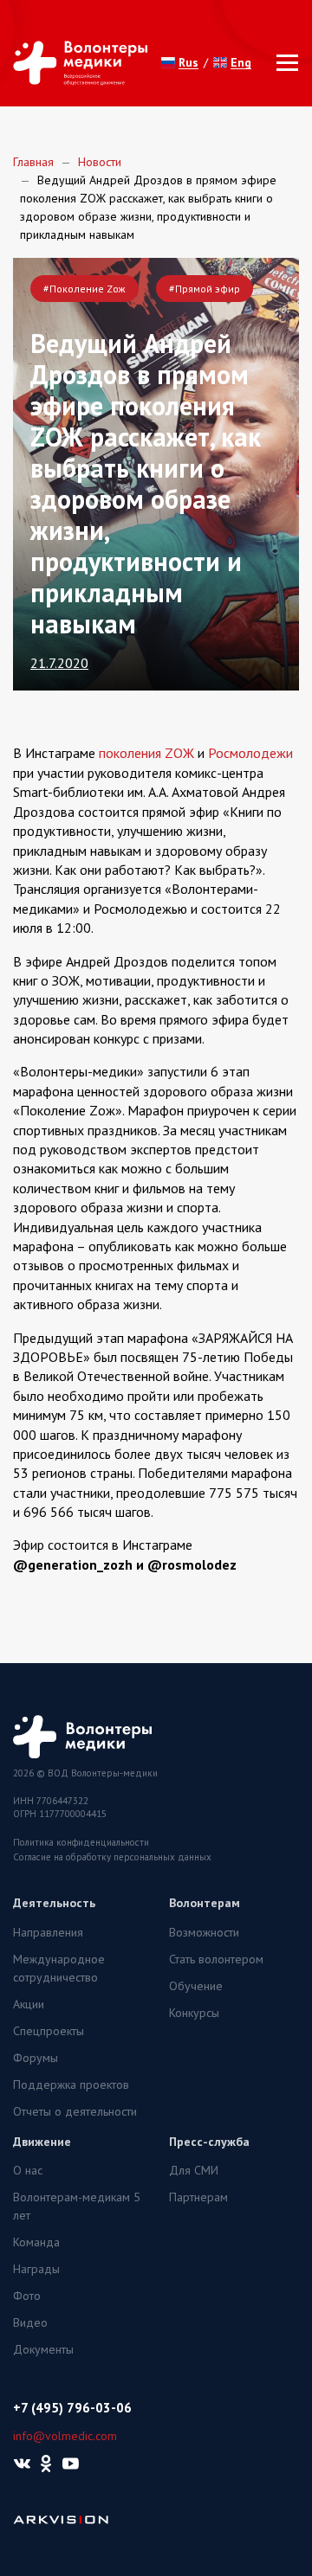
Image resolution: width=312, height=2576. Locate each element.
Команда (36, 2242)
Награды (36, 2269)
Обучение (196, 1986)
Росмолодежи (250, 753)
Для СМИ (194, 2170)
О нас (28, 2170)
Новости (100, 162)
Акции (29, 2004)
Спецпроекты (49, 2031)
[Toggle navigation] (282, 63)
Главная (33, 162)
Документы (43, 2349)
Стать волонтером (216, 1959)
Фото (27, 2296)
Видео (30, 2322)
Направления (48, 1932)
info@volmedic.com (65, 2436)
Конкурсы (194, 2013)
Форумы (36, 2058)
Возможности (204, 1932)
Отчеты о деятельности (75, 2111)
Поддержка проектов (71, 2085)
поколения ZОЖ (146, 753)
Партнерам (198, 2197)
